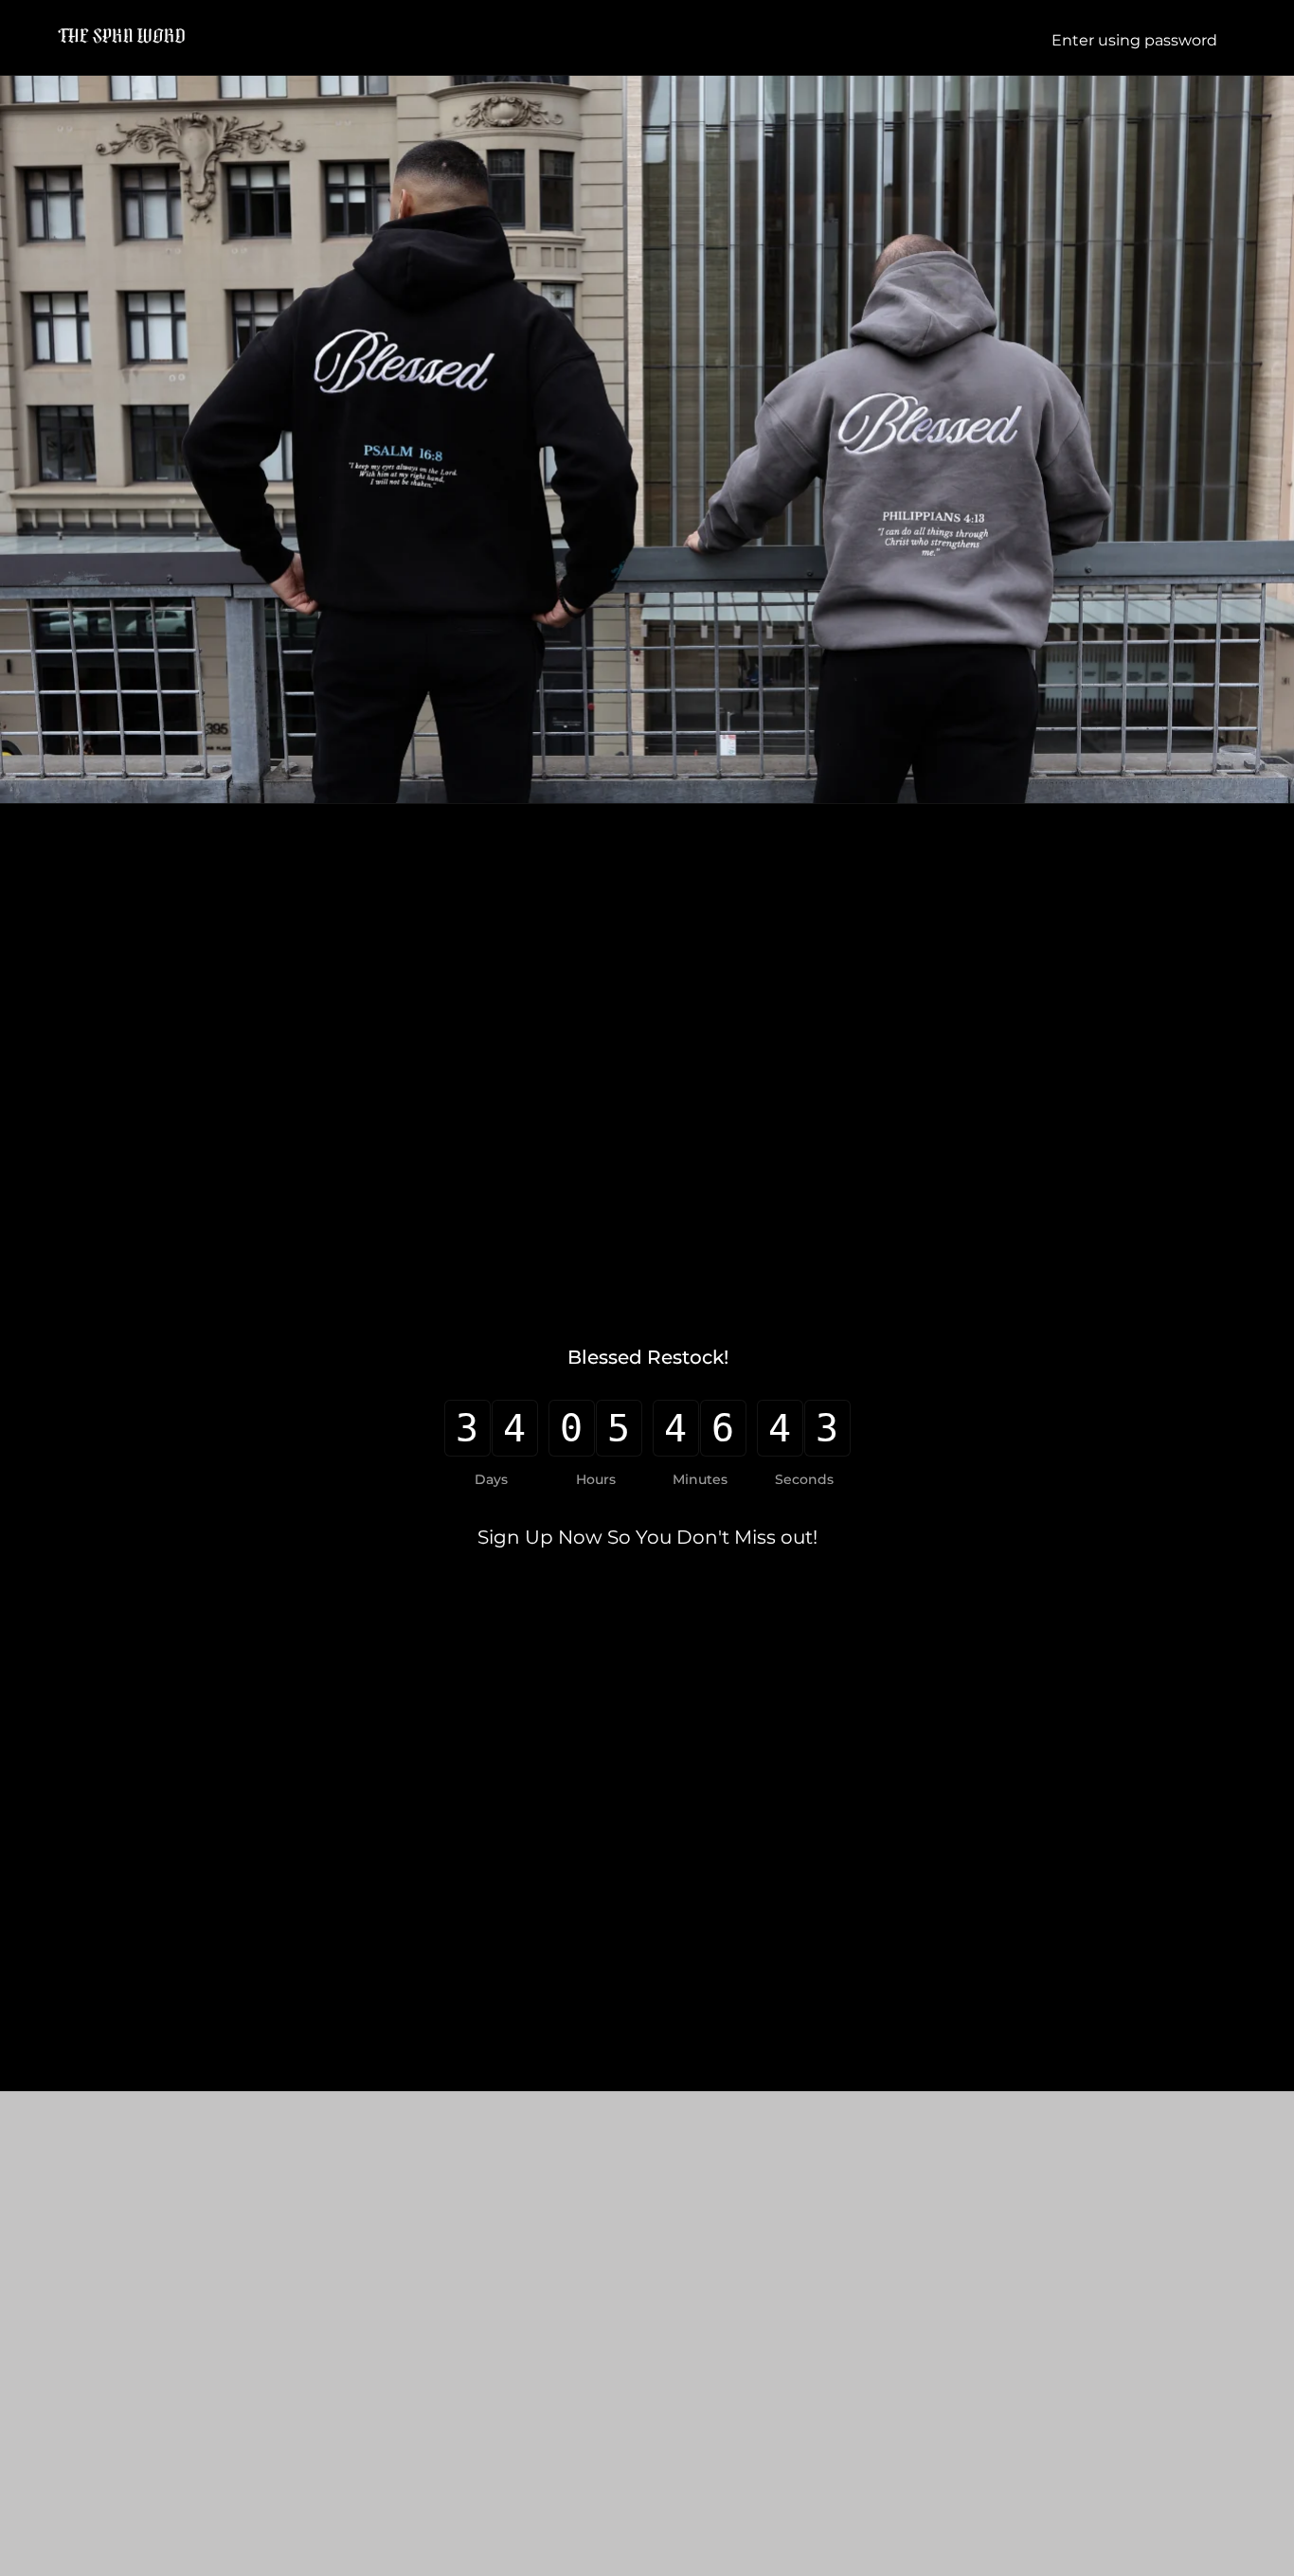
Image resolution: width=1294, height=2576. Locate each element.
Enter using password (1136, 40)
